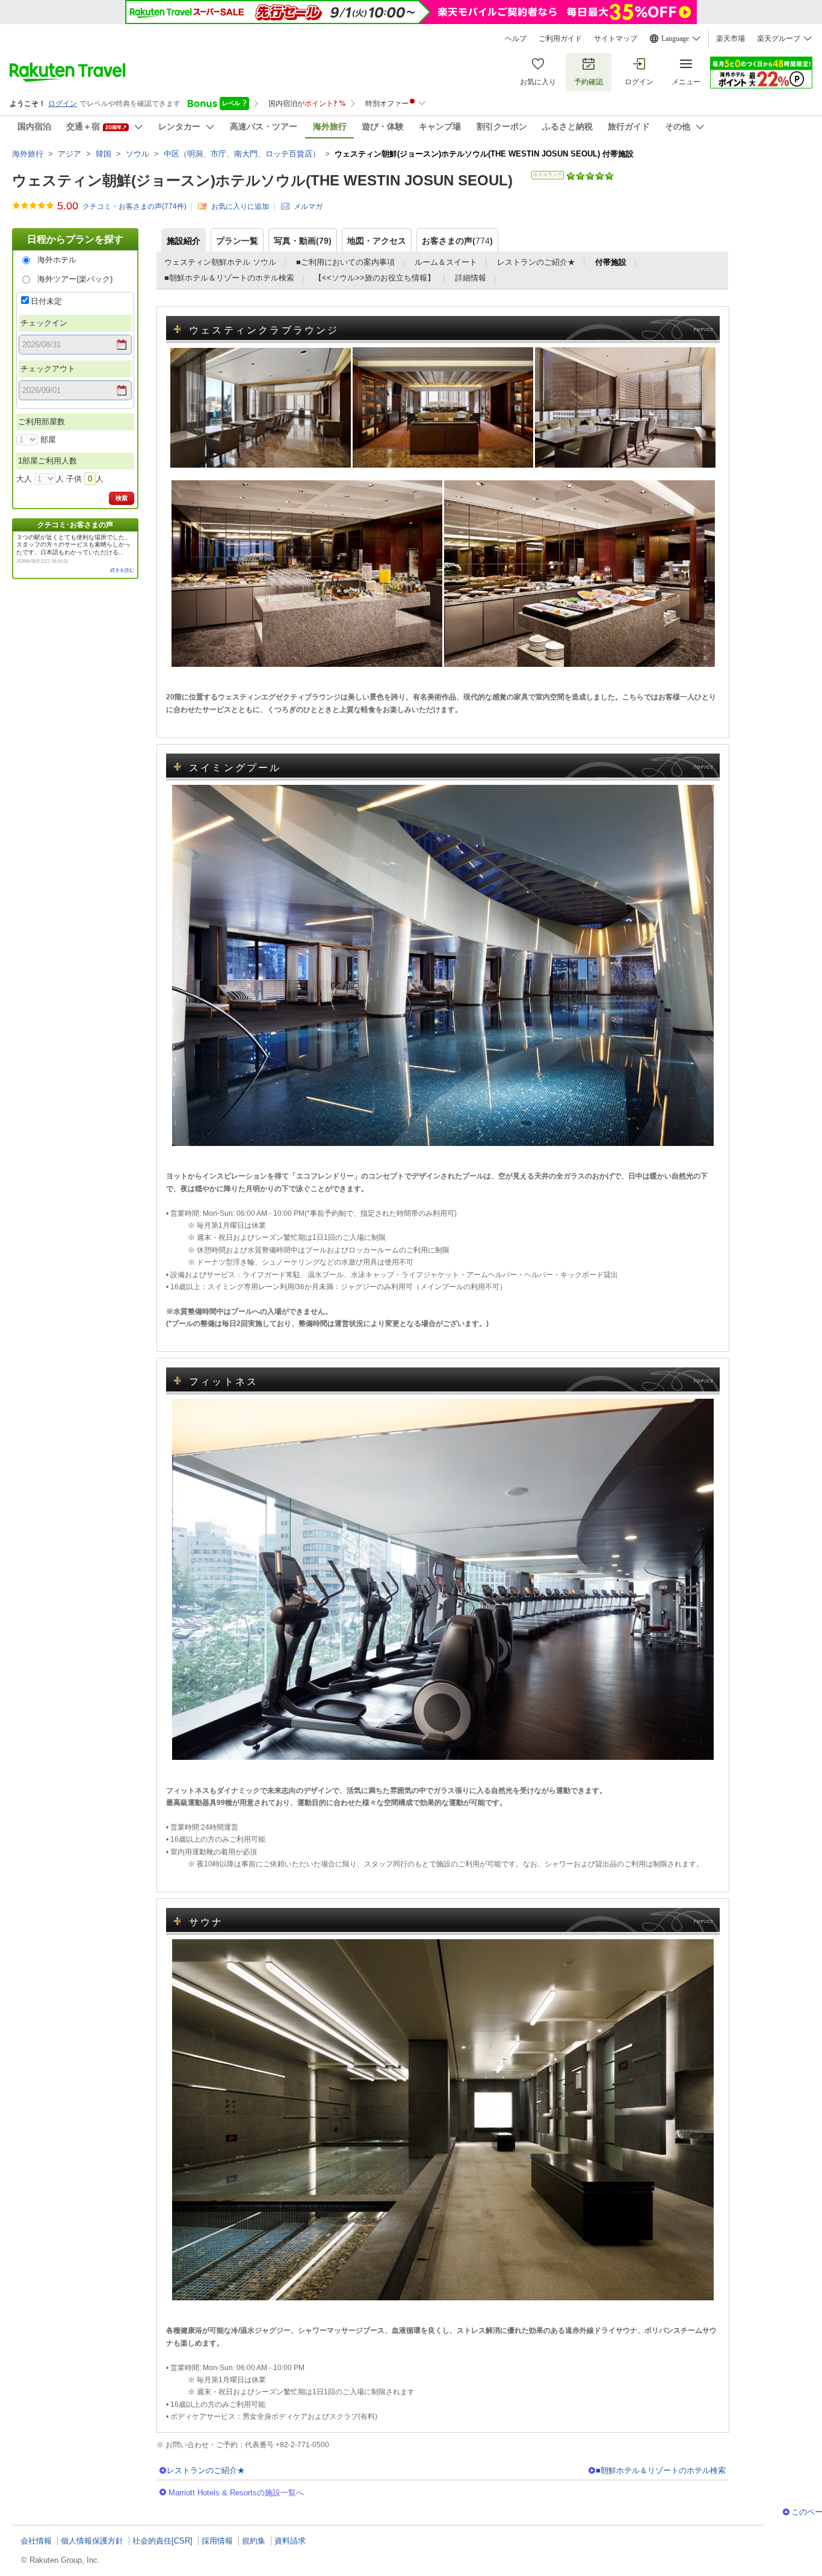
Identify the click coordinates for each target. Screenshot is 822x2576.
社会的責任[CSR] (162, 2541)
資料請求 (290, 2541)
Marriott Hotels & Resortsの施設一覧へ (236, 2493)
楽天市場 (731, 39)
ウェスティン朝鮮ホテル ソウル (220, 262)
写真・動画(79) (303, 241)
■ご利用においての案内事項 (345, 262)
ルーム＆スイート (446, 262)
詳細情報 (471, 278)
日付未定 (46, 301)
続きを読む (122, 570)
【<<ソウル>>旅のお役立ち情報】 (375, 278)
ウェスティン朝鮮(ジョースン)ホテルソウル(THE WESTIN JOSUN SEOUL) (262, 180)
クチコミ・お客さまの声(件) (134, 206)
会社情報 (36, 2541)
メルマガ (308, 206)
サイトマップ (616, 39)
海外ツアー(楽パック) (75, 279)
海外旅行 (28, 154)
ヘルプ (516, 39)
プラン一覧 (237, 241)
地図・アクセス (377, 241)
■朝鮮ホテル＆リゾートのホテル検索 (229, 278)
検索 (122, 498)
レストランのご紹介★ (536, 262)
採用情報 (217, 2541)
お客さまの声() (457, 241)
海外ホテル (57, 260)
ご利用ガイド (560, 39)
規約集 (254, 2541)
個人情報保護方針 (92, 2541)
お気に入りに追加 (240, 206)
